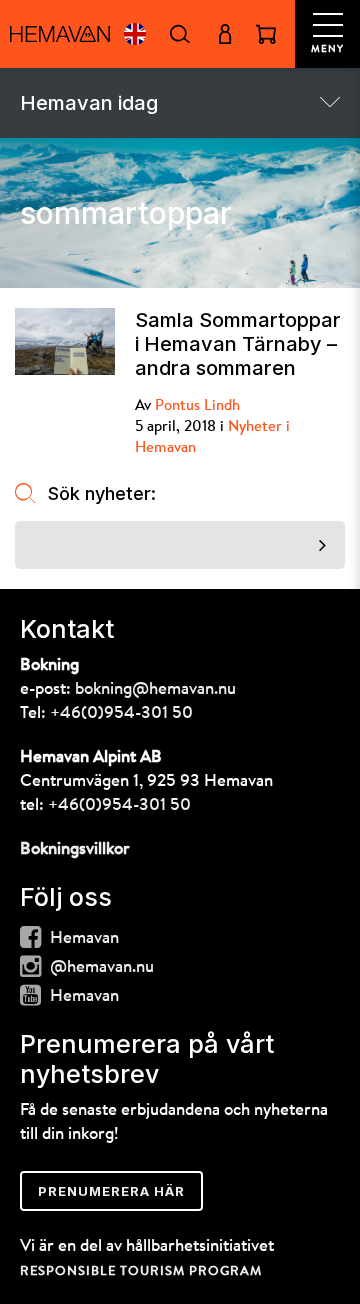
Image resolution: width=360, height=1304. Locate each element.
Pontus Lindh (197, 406)
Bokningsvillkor (75, 849)
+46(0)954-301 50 (121, 713)
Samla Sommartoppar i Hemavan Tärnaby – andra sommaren (238, 344)
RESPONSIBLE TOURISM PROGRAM (141, 1271)
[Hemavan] (60, 34)
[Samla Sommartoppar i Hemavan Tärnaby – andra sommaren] (65, 341)
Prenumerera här (111, 1191)
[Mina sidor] (224, 34)
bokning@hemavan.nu (155, 689)
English (134, 34)
